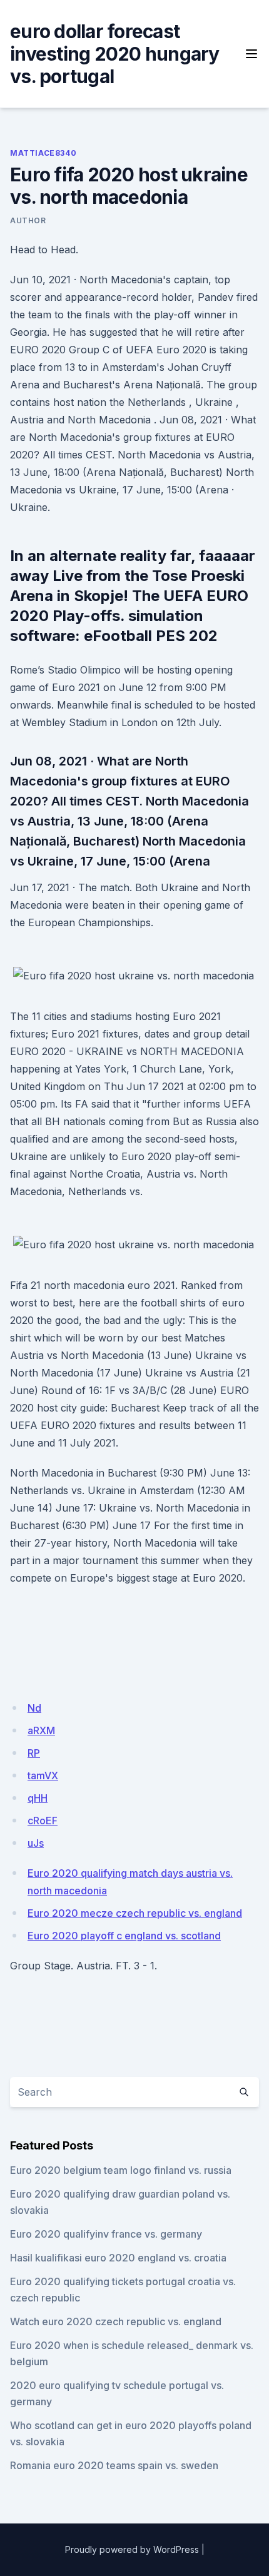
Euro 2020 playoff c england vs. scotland (124, 1936)
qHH (38, 1798)
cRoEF (43, 1821)
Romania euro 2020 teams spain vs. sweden (114, 2465)
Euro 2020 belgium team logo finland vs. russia (121, 2170)
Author (28, 220)
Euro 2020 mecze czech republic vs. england (135, 1913)
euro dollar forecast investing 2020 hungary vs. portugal (115, 54)
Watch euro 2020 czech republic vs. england (116, 2321)
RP (34, 1753)
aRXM (41, 1730)
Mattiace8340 (43, 153)
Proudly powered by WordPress (132, 2549)
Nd (34, 1708)
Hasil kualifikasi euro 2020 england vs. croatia (118, 2258)
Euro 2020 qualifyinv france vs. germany (106, 2234)
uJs (36, 1843)
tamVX (43, 1775)
